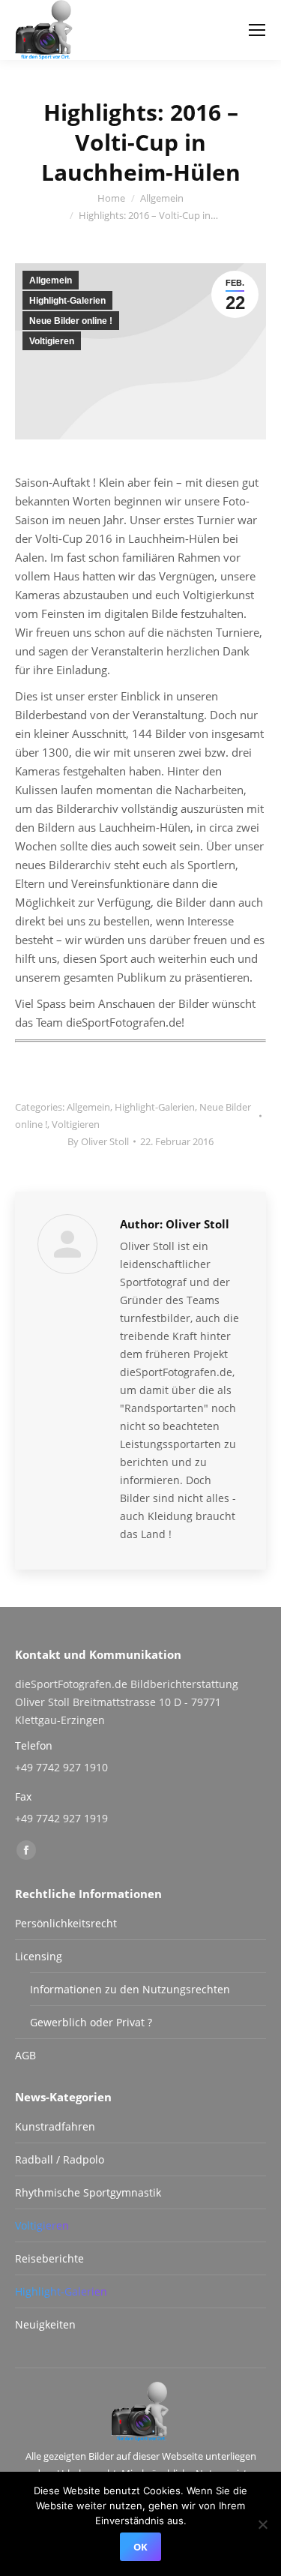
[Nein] (262, 2524)
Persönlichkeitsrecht (66, 1923)
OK (140, 2547)
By (98, 1141)
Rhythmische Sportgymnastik (88, 2192)
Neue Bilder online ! (71, 321)
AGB (25, 2055)
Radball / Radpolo (60, 2159)
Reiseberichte (49, 2258)
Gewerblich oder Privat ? (91, 2022)
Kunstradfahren (55, 2126)
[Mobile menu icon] (257, 30)
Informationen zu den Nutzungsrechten (130, 1989)
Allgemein (51, 280)
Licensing (39, 1956)
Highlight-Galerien (67, 301)
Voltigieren (52, 341)
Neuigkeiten (45, 2324)
